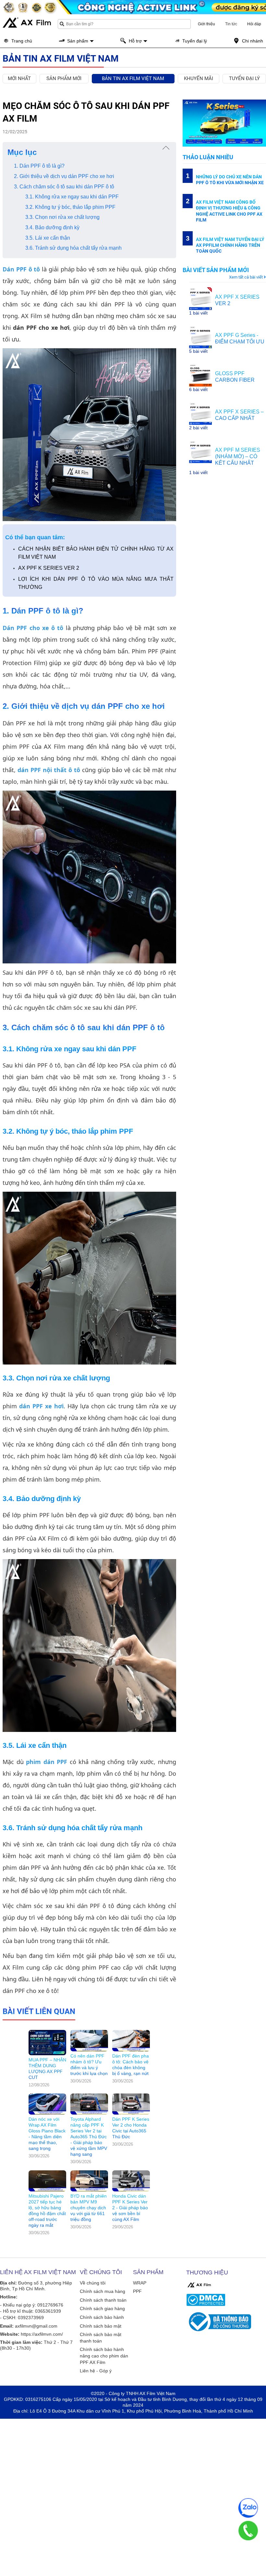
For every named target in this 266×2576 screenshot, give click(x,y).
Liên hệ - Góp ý (96, 2371)
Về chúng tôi (93, 2283)
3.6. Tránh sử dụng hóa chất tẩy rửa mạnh (73, 248)
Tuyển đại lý (244, 78)
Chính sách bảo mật (101, 2326)
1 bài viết (198, 313)
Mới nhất (19, 78)
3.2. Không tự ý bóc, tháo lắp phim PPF (70, 207)
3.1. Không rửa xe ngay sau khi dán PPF (72, 197)
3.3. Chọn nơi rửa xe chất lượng (62, 217)
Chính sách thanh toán (103, 2300)
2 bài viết (198, 428)
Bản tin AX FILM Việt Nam (133, 78)
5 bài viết (198, 351)
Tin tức (231, 24)
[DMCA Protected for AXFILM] (225, 2300)
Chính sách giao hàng (102, 2308)
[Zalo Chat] (248, 2508)
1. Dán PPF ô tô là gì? (39, 166)
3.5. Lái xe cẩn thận (48, 238)
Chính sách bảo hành (102, 2317)
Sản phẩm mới (64, 78)
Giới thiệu (206, 24)
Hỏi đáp (254, 24)
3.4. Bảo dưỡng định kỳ (52, 227)
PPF (137, 2291)
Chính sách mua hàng (103, 2291)
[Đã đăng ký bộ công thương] (225, 2322)
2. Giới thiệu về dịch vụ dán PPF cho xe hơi (64, 176)
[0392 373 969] (248, 2531)
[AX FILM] (199, 2285)
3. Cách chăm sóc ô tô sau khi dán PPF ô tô (64, 187)
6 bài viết (198, 389)
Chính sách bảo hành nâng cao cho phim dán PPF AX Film (104, 2356)
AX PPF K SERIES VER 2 (49, 568)
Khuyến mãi (199, 78)
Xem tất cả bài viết (246, 277)
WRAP (140, 2283)
